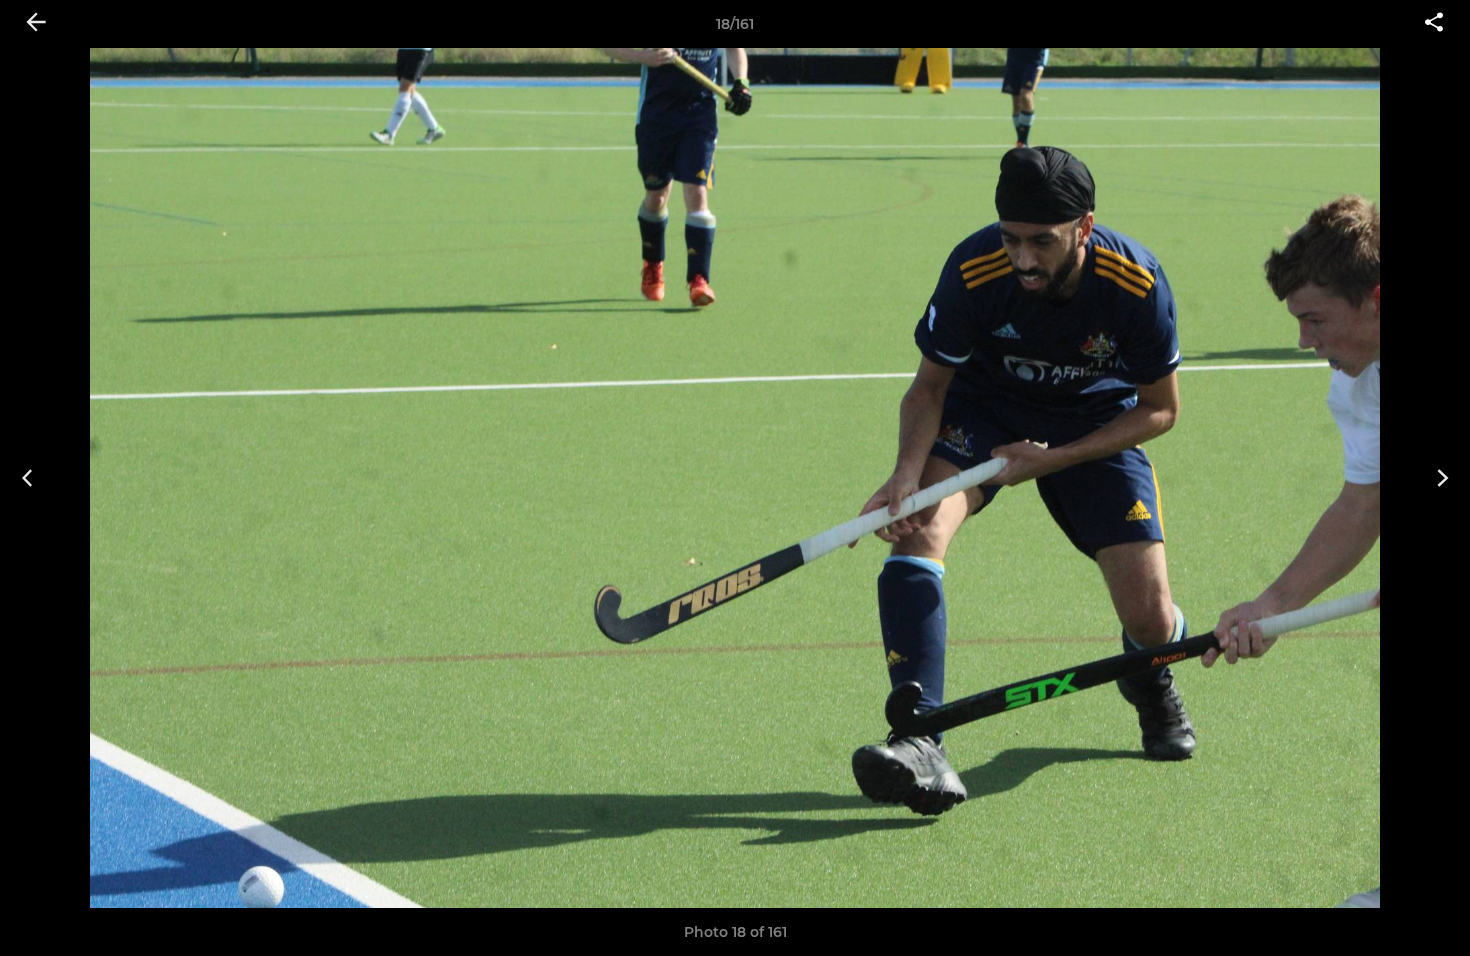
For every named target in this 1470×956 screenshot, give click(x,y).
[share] (1434, 24)
